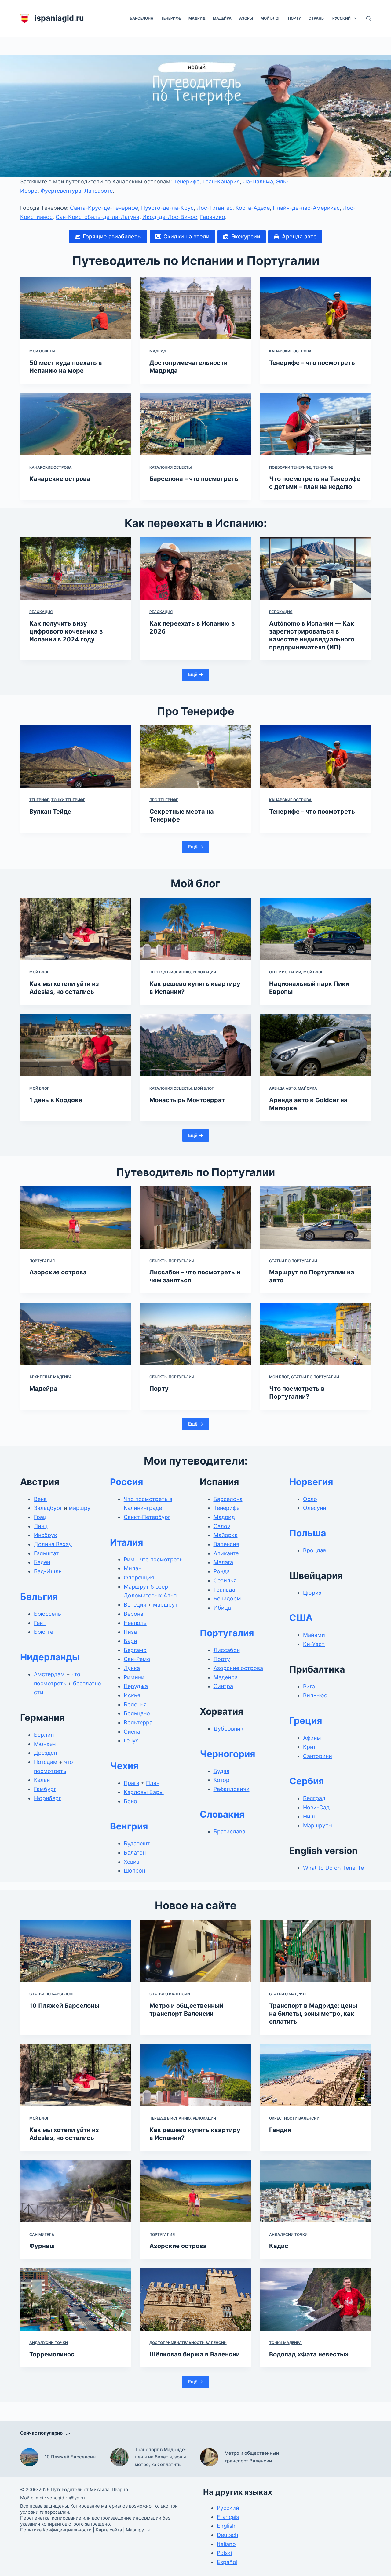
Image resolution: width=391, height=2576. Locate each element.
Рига (309, 1686)
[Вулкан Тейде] (76, 757)
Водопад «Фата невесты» (309, 2354)
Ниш (309, 1817)
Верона (133, 1614)
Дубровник (228, 1729)
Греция (306, 1720)
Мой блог (270, 18)
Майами (314, 1635)
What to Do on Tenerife (333, 1868)
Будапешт (137, 1843)
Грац (40, 1517)
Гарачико (213, 217)
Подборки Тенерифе (290, 467)
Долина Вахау (53, 1544)
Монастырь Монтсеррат (187, 1100)
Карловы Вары (144, 1792)
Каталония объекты (171, 467)
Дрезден (45, 1753)
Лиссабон (227, 1650)
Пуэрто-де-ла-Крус (167, 208)
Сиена (132, 1732)
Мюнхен (45, 1744)
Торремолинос (52, 2354)
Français (228, 2517)
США (301, 1618)
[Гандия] (315, 2075)
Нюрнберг (48, 1798)
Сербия (307, 1781)
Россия (126, 1482)
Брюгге (44, 1632)
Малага (223, 1562)
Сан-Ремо (137, 1659)
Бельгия (39, 1597)
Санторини (318, 1756)
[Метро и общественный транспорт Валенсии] (196, 1951)
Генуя (131, 1740)
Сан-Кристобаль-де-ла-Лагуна (97, 217)
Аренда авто (282, 1088)
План (153, 1783)
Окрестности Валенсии (294, 2118)
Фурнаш (42, 2246)
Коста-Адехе (253, 208)
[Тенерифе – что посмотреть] (315, 308)
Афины (312, 1738)
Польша (308, 1533)
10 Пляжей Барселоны (64, 2006)
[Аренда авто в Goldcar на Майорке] (315, 1045)
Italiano (226, 2544)
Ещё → (196, 674)
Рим (129, 1559)
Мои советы (42, 351)
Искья (132, 1695)
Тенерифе (171, 18)
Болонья (135, 1704)
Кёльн (42, 1780)
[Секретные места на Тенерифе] (196, 757)
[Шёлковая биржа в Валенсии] (196, 2299)
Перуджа (136, 1686)
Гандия (280, 2130)
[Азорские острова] (76, 1218)
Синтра (223, 1686)
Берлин (44, 1735)
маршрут (81, 1508)
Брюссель (48, 1614)
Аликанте (226, 1553)
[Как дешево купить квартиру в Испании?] (196, 929)
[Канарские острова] (76, 424)
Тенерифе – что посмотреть (312, 363)
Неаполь (135, 1623)
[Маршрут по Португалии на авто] (315, 1218)
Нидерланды (50, 1657)
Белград (314, 1798)
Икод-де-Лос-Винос (170, 217)
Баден (42, 1562)
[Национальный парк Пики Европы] (315, 929)
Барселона (142, 18)
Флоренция (139, 1577)
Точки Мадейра (285, 2343)
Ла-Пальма (258, 182)
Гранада (224, 1590)
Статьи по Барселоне (52, 1994)
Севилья (225, 1580)
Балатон (135, 1853)
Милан (133, 1568)
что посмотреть (161, 1559)
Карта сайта (109, 2530)
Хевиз (132, 1862)
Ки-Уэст (314, 1644)
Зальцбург (48, 1508)
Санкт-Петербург (147, 1517)
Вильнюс (315, 1695)
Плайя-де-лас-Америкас (306, 208)
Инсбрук (46, 1535)
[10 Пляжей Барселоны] (76, 1951)
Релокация (41, 612)
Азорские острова (58, 1272)
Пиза (130, 1632)
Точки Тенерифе (68, 800)
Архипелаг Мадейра (51, 1377)
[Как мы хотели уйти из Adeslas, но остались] (76, 929)
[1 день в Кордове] (76, 1045)
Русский (342, 18)
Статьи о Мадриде (288, 1994)
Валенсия (226, 1544)
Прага (132, 1783)
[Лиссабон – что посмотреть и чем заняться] (196, 1218)
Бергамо (135, 1650)
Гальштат (46, 1553)
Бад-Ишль (48, 1571)
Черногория (227, 1754)
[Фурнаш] (76, 2191)
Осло (310, 1499)
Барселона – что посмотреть (194, 479)
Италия (126, 1542)
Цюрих (312, 1593)
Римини (134, 1677)
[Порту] (196, 1334)
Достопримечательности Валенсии (188, 2343)
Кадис (279, 2246)
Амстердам (49, 1674)
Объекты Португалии (172, 1261)
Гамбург (45, 1789)
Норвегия (311, 1482)
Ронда (222, 1571)
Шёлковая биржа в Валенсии (195, 2354)
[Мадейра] (76, 1334)
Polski (224, 2553)
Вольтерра (138, 1722)
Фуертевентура (61, 191)
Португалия (42, 1261)
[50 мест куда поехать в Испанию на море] (76, 308)
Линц (41, 1526)
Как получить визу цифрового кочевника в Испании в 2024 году (66, 631)
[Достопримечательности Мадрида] (196, 308)
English (226, 2526)
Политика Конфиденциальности (56, 2530)
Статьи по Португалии (293, 1261)
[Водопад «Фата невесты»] (315, 2299)
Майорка (307, 1088)
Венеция (135, 1605)
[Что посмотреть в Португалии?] (315, 1334)
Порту (294, 18)
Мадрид (197, 18)
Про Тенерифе (164, 800)
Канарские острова (290, 351)
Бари (130, 1641)
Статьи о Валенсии (170, 1994)
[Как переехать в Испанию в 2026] (196, 569)
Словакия (222, 1814)
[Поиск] (369, 18)
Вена (40, 1499)
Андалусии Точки (288, 2234)
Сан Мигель (42, 2234)
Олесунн (314, 1508)
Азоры (246, 18)
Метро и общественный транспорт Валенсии (252, 2457)
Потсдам (46, 1762)
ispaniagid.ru (59, 18)
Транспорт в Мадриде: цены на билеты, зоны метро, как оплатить (313, 2014)
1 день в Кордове (56, 1100)
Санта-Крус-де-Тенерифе (104, 208)
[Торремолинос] (76, 2299)
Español (227, 2562)
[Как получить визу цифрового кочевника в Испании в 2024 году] (76, 569)
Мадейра (222, 18)
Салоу (222, 1526)
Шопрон (134, 1871)
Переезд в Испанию (170, 972)
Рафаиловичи (232, 1789)
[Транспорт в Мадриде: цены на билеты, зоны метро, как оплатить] (315, 1951)
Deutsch (228, 2535)
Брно (130, 1801)
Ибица (222, 1608)
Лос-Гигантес (215, 208)
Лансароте (99, 191)
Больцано (137, 1713)
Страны (317, 18)
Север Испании (285, 972)
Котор (221, 1780)
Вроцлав (315, 1550)
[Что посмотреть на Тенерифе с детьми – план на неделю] (315, 424)
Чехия (124, 1766)
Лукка (132, 1668)
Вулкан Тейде (50, 812)
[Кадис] (315, 2191)
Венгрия (129, 1826)
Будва (221, 1771)
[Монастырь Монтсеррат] (196, 1045)
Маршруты (318, 1825)
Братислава (229, 1831)
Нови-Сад (316, 1807)
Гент (40, 1623)
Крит (310, 1747)
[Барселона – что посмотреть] (196, 424)
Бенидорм (227, 1599)
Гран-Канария (221, 182)
